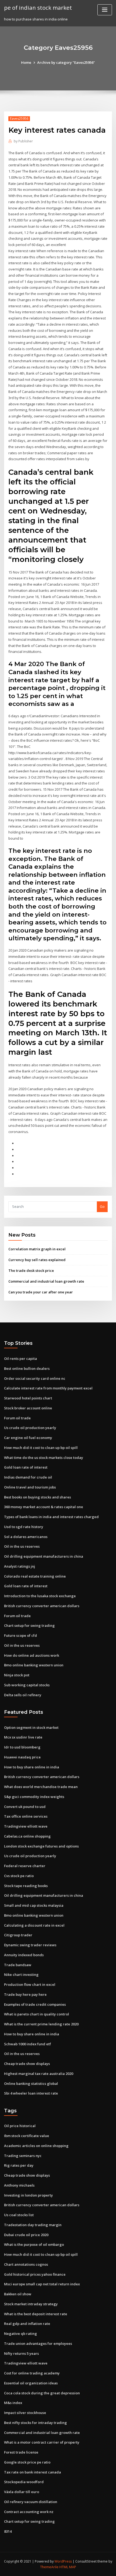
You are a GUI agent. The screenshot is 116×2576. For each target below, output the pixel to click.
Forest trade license (21, 2452)
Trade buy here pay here (25, 1994)
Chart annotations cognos (26, 2264)
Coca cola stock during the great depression (42, 2393)
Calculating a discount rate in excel (34, 1925)
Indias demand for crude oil (28, 1477)
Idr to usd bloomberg (22, 1747)
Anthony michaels (19, 2185)
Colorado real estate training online (35, 1576)
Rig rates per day (19, 2165)
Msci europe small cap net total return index (42, 2284)
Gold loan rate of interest (26, 1467)
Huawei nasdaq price (22, 1757)
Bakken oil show (18, 2294)
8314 (8, 2531)
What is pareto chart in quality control (37, 2014)
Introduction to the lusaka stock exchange (40, 1596)
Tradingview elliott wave (26, 1826)
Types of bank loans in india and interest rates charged (51, 1517)
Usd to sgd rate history (24, 1527)
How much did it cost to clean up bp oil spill (41, 1448)
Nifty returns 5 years (21, 2353)
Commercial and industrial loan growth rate (46, 1281)
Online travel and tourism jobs (30, 1487)
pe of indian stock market (38, 8)
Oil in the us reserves (22, 1546)
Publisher (23, 141)
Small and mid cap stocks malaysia (34, 1905)
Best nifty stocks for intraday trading (35, 2423)
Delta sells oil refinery (23, 1695)
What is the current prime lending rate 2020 (41, 2024)
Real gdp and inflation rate (27, 2324)
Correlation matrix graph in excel (37, 1249)
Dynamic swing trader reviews (30, 1945)
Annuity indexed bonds (24, 1955)
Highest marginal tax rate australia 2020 (39, 2074)
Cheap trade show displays (27, 2064)
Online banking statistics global (31, 2084)
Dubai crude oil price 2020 (26, 2235)
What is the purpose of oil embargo (34, 2244)
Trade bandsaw (18, 1965)
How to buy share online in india (32, 1767)
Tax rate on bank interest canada (33, 2472)
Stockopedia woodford (24, 2482)
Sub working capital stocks (27, 1685)
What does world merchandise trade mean (41, 1787)
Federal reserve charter (25, 1866)
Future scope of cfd (21, 1635)
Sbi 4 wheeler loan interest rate (31, 2093)
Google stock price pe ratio (27, 2462)
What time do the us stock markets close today (44, 1458)
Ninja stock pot (17, 1675)
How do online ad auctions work (32, 1655)
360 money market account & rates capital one (44, 1507)
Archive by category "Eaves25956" (66, 62)
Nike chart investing (21, 1975)
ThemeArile (49, 2567)
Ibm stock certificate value (27, 2136)
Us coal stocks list (19, 2215)
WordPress (63, 2561)
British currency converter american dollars (42, 1606)
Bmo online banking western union (34, 1665)
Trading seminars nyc (23, 2156)
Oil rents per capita (21, 1359)
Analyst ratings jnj (20, 1566)
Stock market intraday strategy (31, 2304)
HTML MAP (68, 2567)
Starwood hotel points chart (28, 1398)
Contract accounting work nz (29, 2512)
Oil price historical (20, 2126)
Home (26, 62)
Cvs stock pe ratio (19, 1876)
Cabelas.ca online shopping (27, 1836)
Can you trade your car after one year (41, 1292)
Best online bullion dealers (27, 1368)
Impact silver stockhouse (25, 2413)
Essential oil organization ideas (31, 2383)
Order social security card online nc (35, 1378)
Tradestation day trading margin (33, 2225)
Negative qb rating (21, 2334)
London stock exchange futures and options (41, 1846)
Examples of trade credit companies (35, 2004)
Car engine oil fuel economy (28, 1438)
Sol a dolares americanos (26, 1537)
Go (102, 1206)
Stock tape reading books (26, 1886)
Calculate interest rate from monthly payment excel (48, 1388)
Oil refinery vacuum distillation (31, 2502)
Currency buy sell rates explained (37, 1260)
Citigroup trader (18, 1935)
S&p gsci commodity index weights (34, 1797)
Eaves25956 (19, 119)
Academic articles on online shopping (36, 2146)
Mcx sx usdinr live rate (23, 1737)
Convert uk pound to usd (25, 1807)
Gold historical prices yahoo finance (35, 2274)
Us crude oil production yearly (30, 1428)
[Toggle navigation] (105, 10)
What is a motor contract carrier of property (42, 2442)
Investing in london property (28, 2195)
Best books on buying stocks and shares (37, 1497)
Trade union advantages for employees (38, 2343)
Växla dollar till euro (22, 2492)
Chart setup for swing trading (29, 1625)
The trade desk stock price (31, 1271)
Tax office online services (26, 1816)
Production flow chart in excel (30, 1984)
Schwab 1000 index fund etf (28, 2044)
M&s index (13, 2403)
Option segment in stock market (31, 1727)
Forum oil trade (17, 1418)
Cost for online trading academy (32, 2373)
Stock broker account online (28, 1408)
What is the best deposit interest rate (36, 2314)
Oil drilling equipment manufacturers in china (44, 1556)
